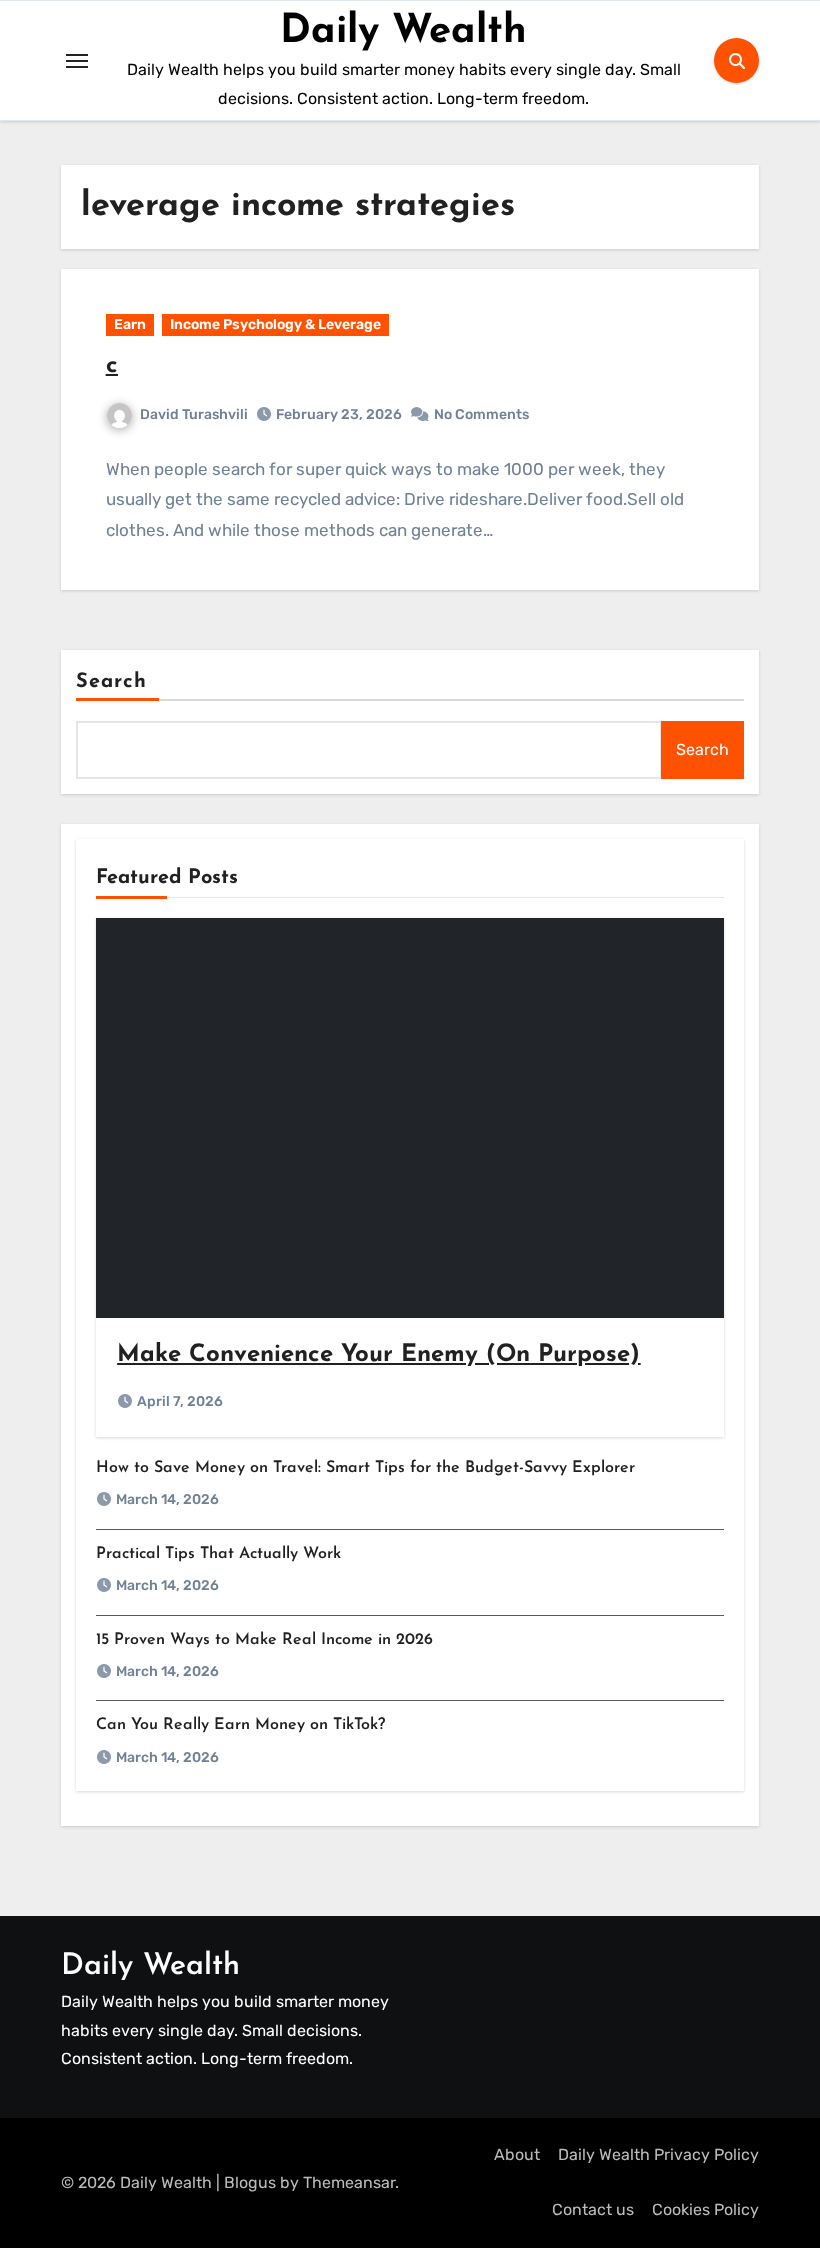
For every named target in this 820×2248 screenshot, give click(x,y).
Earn (130, 324)
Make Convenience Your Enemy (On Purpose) (378, 1355)
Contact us (593, 2209)
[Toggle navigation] (77, 61)
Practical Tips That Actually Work (218, 1554)
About (517, 2154)
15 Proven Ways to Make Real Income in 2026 (264, 1640)
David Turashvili (194, 414)
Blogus (250, 2182)
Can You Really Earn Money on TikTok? (240, 1725)
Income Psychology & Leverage (275, 324)
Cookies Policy (705, 2209)
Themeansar (349, 2182)
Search (112, 682)
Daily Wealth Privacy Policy (658, 2154)
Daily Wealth (403, 32)
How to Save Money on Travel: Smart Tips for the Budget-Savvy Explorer (365, 1468)
